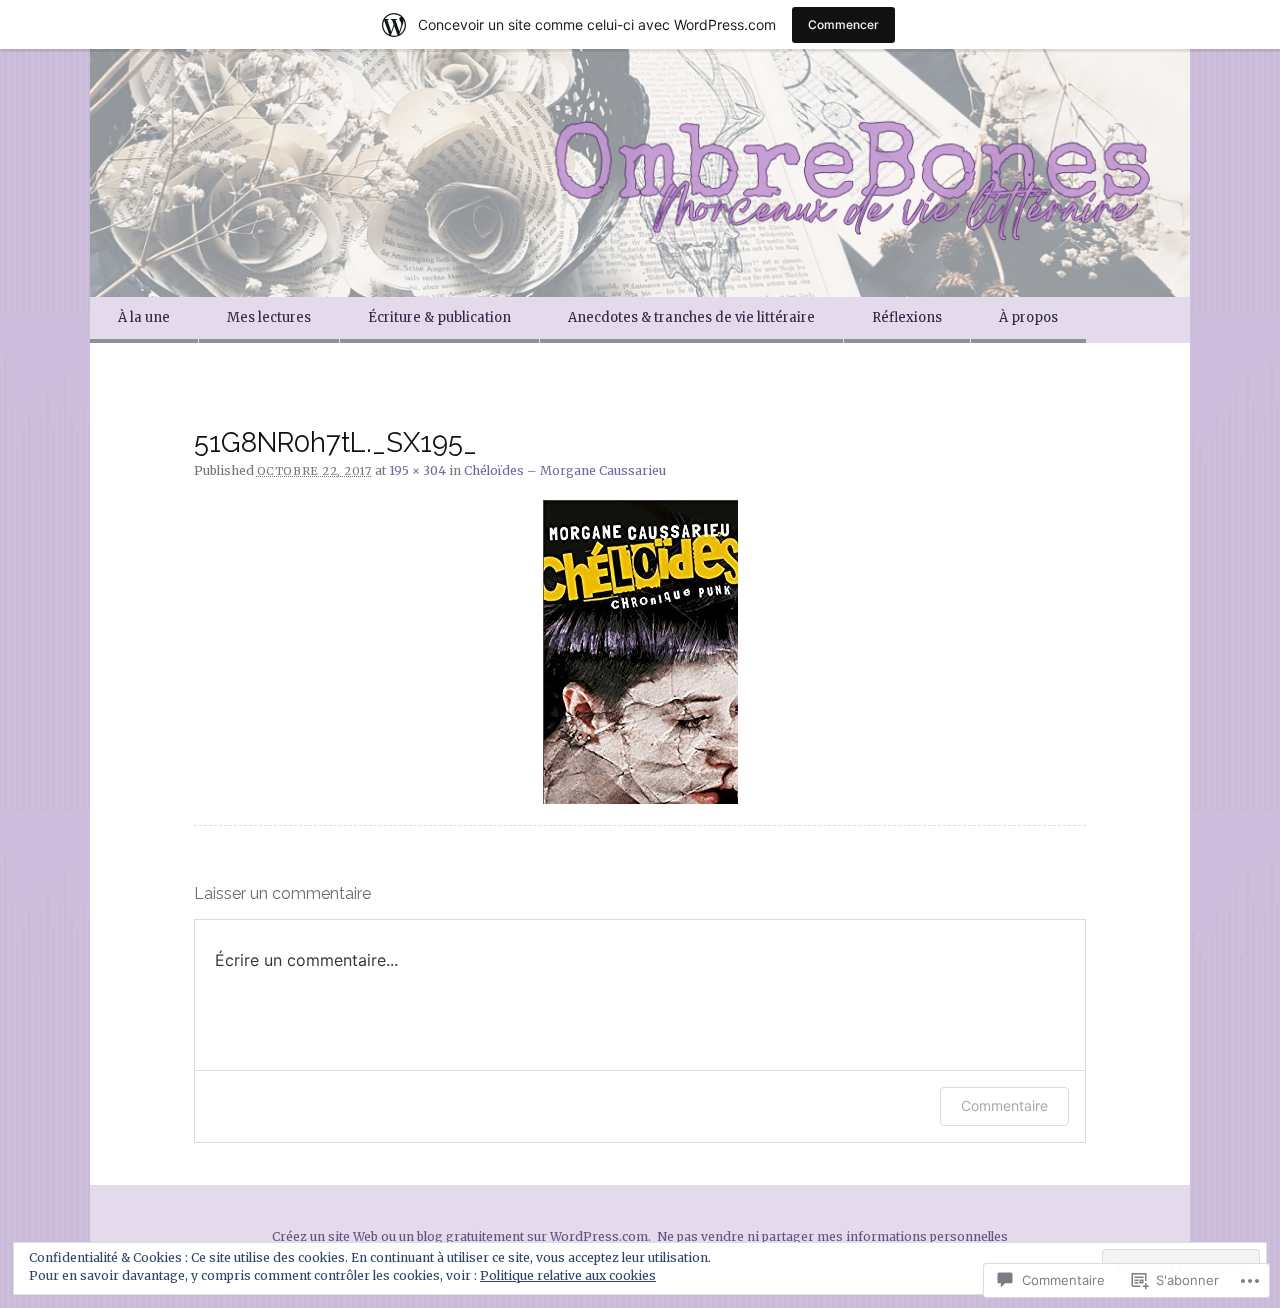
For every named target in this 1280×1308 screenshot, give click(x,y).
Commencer (843, 24)
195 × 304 (417, 470)
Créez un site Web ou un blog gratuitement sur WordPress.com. (461, 1236)
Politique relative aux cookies (568, 1275)
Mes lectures (269, 317)
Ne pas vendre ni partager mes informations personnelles (832, 1236)
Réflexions (907, 317)
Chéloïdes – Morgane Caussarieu (565, 470)
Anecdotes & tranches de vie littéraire (691, 317)
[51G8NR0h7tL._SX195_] (640, 652)
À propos (1028, 317)
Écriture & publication (439, 317)
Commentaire (1004, 1105)
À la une (144, 317)
